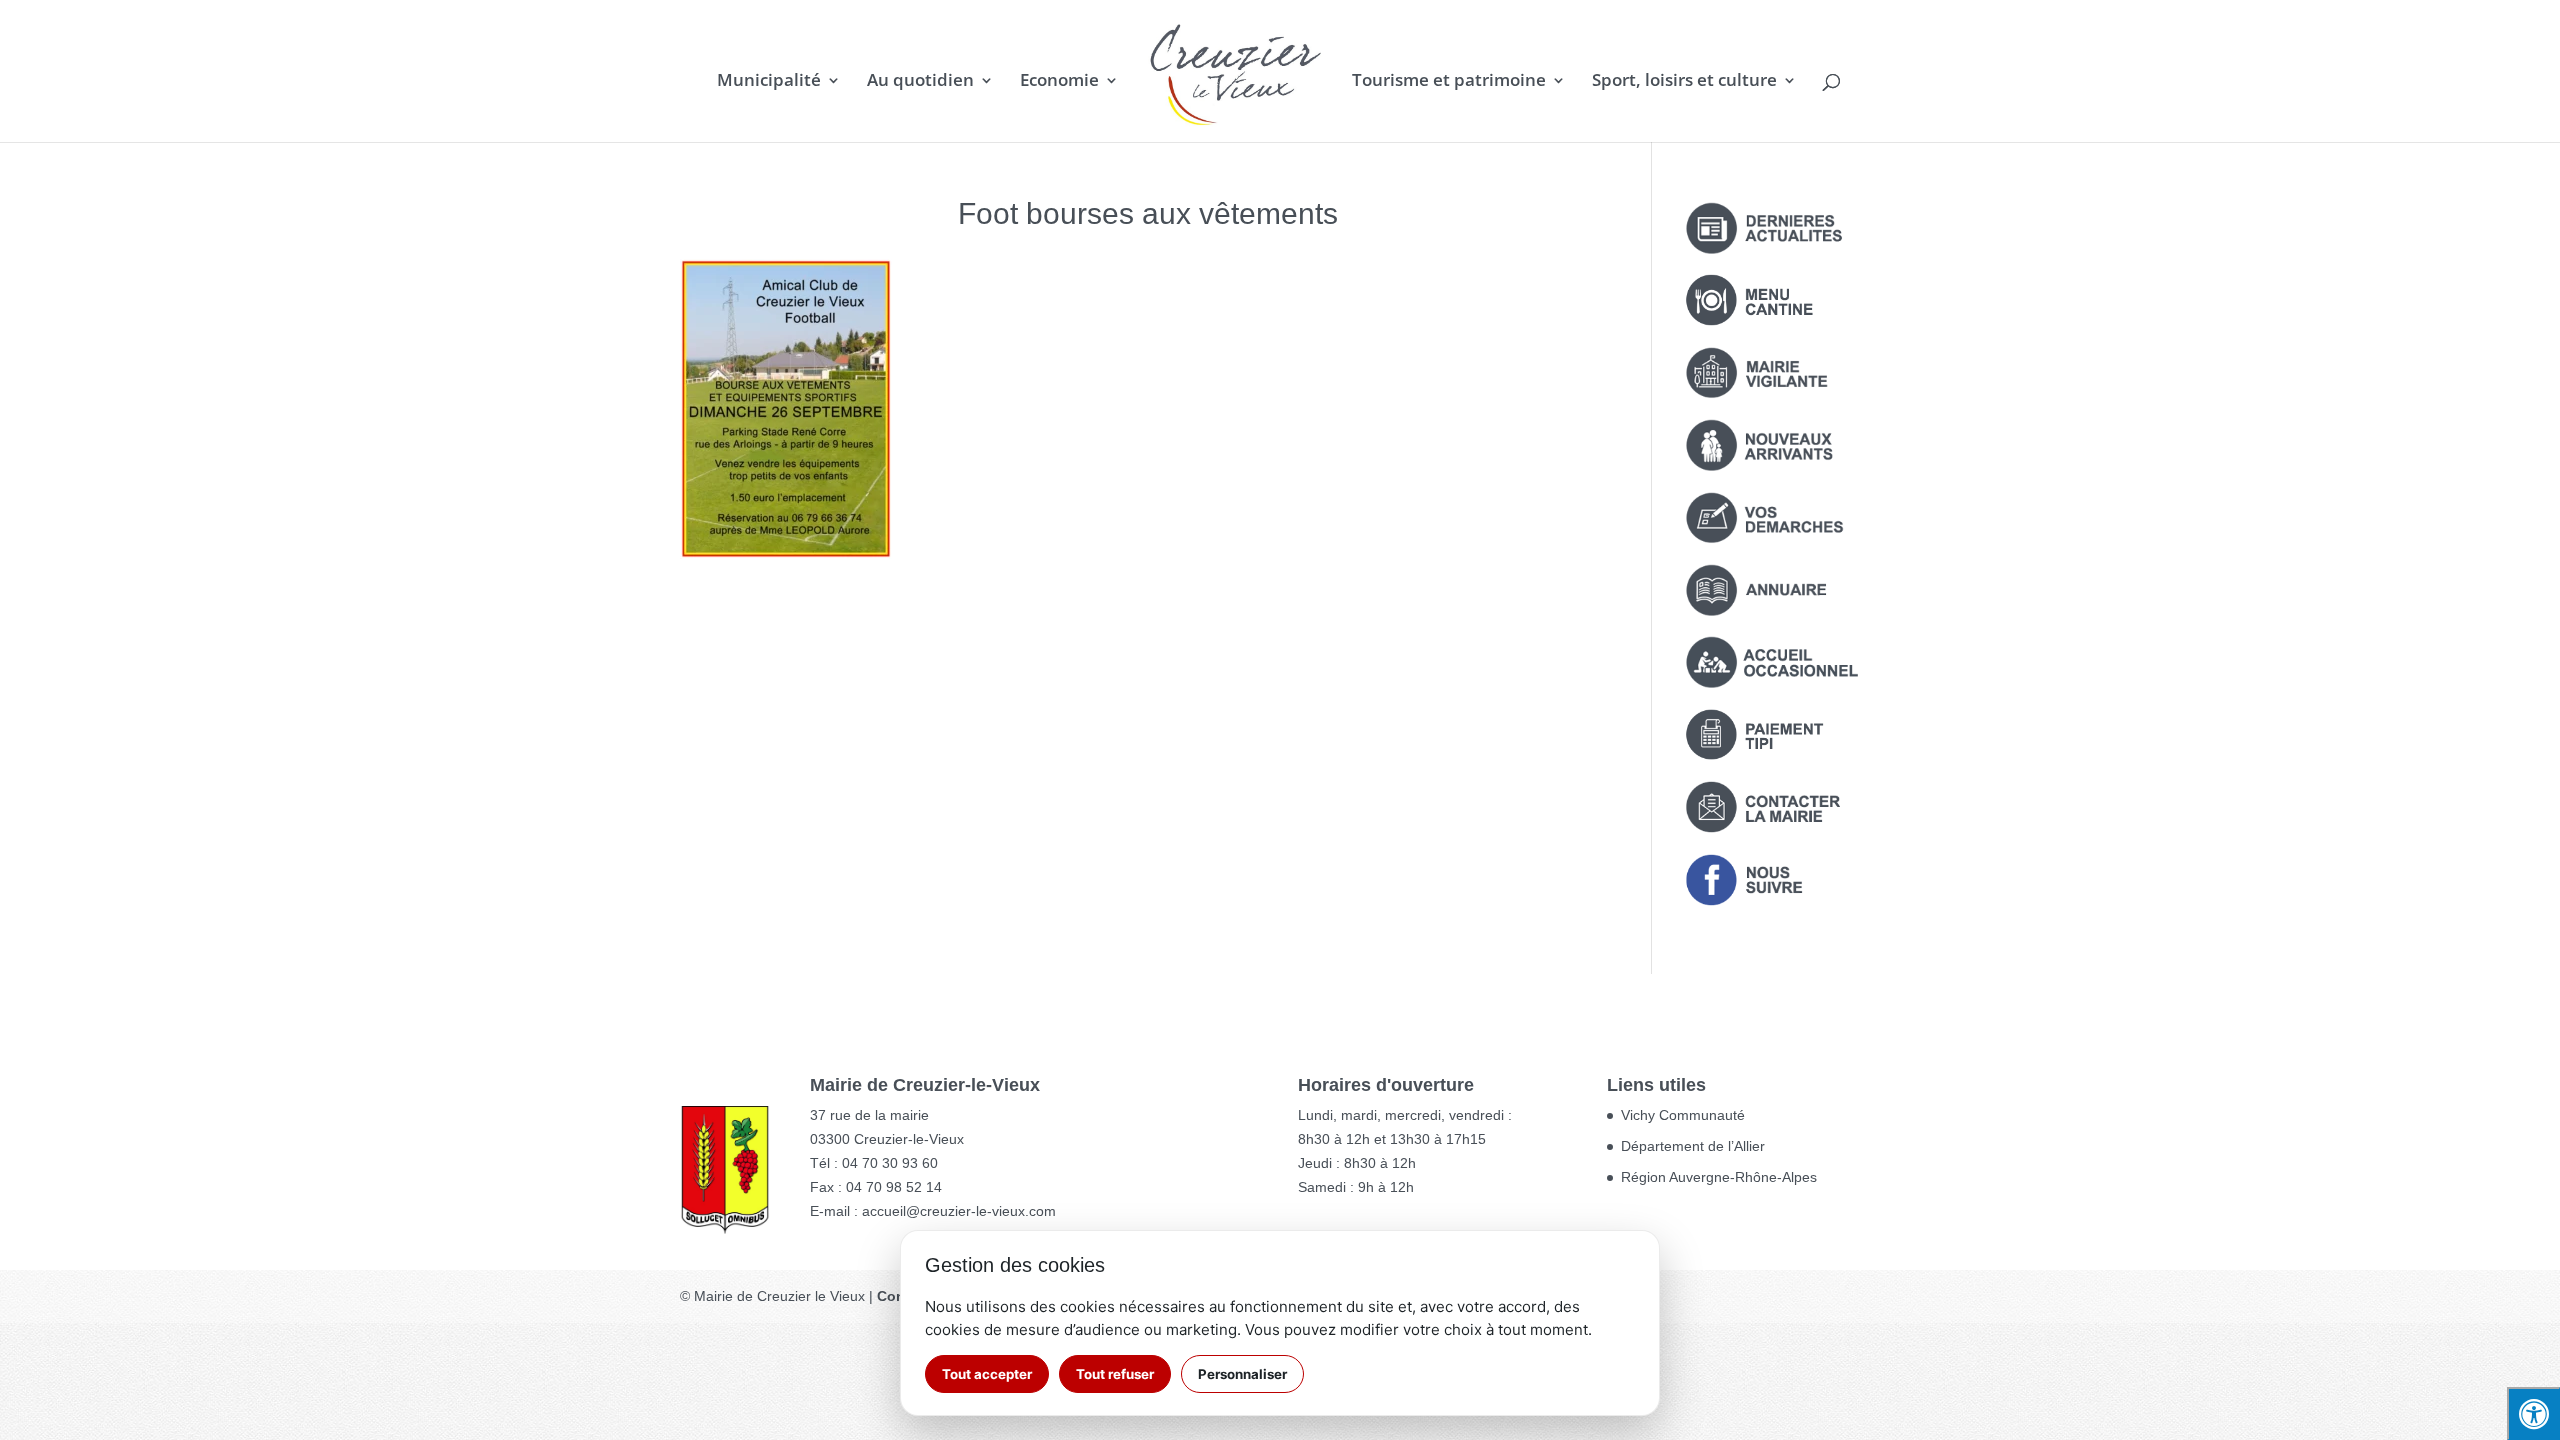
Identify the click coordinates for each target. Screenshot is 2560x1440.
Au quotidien (920, 82)
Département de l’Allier (1693, 1146)
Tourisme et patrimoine (1449, 82)
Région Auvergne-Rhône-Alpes (1719, 1177)
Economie (1059, 82)
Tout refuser (1115, 1374)
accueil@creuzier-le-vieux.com (959, 1211)
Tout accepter (987, 1374)
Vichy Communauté (1683, 1115)
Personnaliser (1242, 1374)
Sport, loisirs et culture (1684, 82)
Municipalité (769, 82)
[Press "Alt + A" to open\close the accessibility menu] (2533, 1413)
